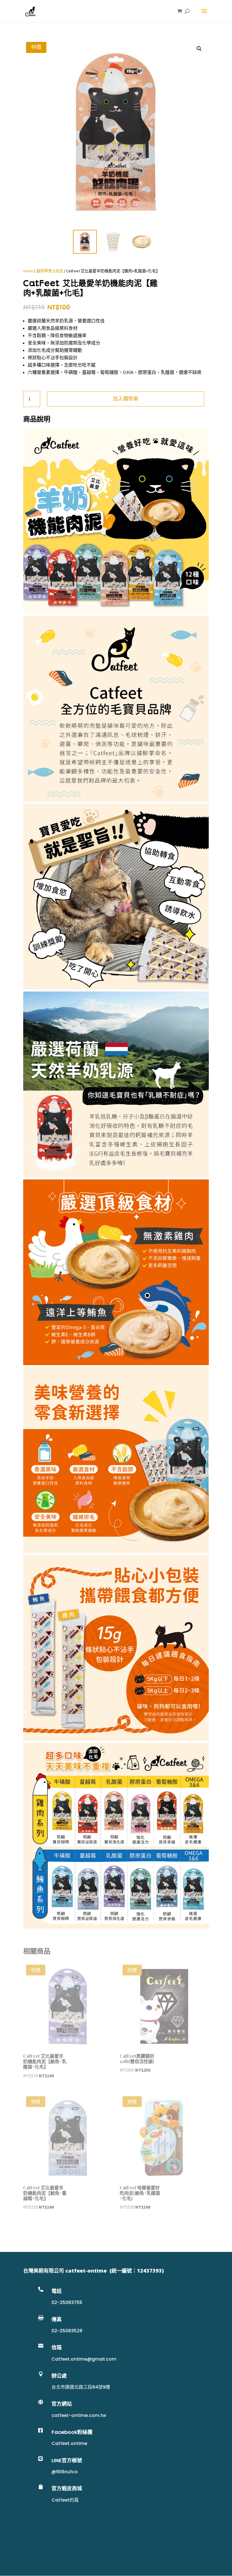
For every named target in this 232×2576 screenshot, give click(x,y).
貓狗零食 (44, 271)
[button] (199, 49)
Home (28, 271)
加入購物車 (126, 399)
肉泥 (59, 271)
